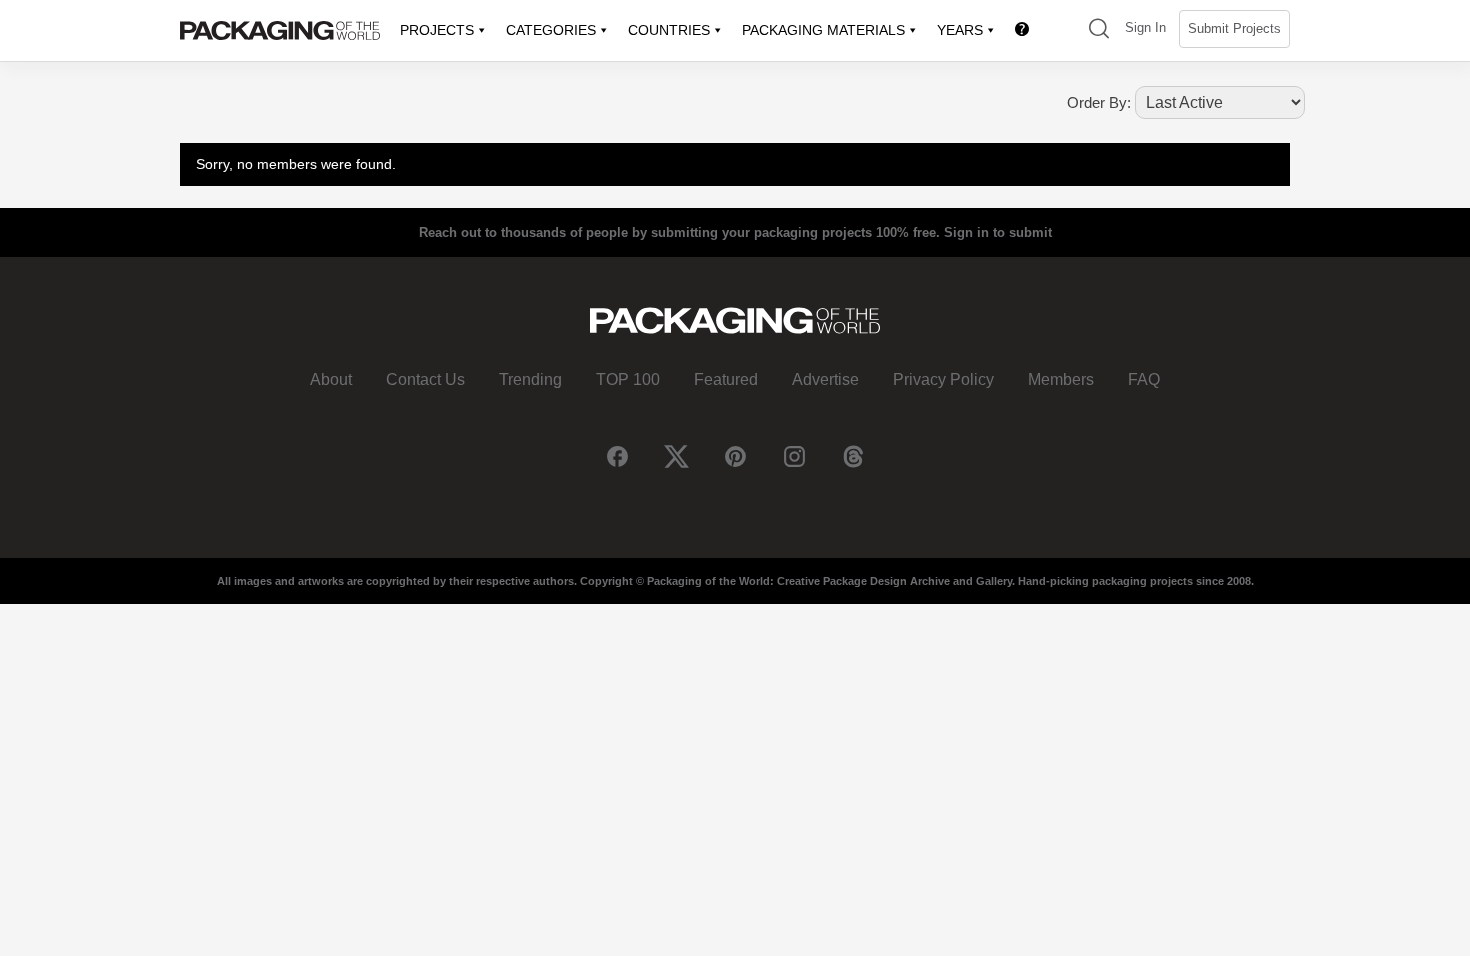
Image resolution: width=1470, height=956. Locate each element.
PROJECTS (437, 30)
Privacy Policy (943, 379)
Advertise (825, 379)
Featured (726, 379)
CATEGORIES (551, 30)
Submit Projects (1234, 28)
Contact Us (425, 379)
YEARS (960, 30)
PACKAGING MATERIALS (823, 30)
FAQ (1144, 379)
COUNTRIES (669, 30)
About (331, 379)
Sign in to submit (998, 232)
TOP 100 (628, 379)
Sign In (1145, 27)
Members (1061, 379)
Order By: (1099, 102)
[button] (1099, 30)
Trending (530, 379)
